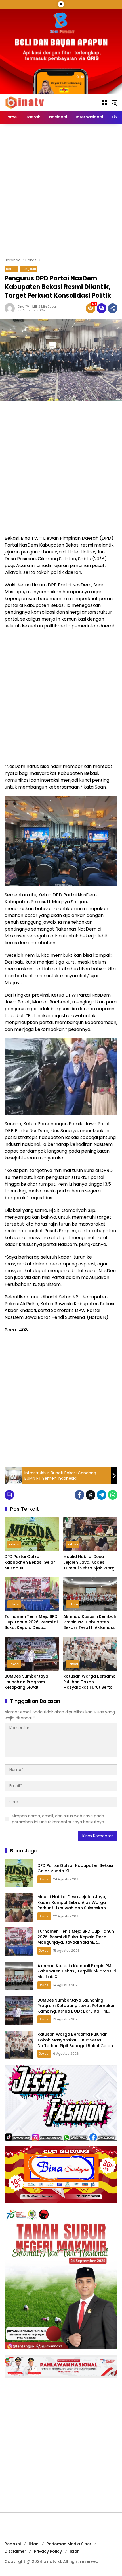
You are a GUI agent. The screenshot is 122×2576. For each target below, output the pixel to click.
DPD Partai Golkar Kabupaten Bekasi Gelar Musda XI (30, 1562)
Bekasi (11, 269)
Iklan (34, 2544)
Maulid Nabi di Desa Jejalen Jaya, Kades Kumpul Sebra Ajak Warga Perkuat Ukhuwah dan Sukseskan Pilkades (90, 1562)
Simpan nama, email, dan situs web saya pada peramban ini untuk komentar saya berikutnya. (58, 1819)
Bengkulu (29, 269)
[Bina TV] (25, 102)
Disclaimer (15, 2551)
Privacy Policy (48, 2551)
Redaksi (13, 2544)
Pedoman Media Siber (69, 2544)
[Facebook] (79, 1495)
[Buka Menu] (104, 102)
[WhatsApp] (113, 1495)
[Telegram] (102, 1495)
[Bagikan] (113, 308)
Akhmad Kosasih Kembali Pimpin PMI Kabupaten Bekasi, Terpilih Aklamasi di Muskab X (90, 1622)
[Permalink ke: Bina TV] (11, 308)
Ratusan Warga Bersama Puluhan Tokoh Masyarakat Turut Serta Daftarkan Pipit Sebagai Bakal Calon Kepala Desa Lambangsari (90, 1682)
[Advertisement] (61, 190)
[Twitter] (91, 1495)
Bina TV (23, 307)
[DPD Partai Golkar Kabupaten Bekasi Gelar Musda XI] (32, 1534)
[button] (114, 102)
